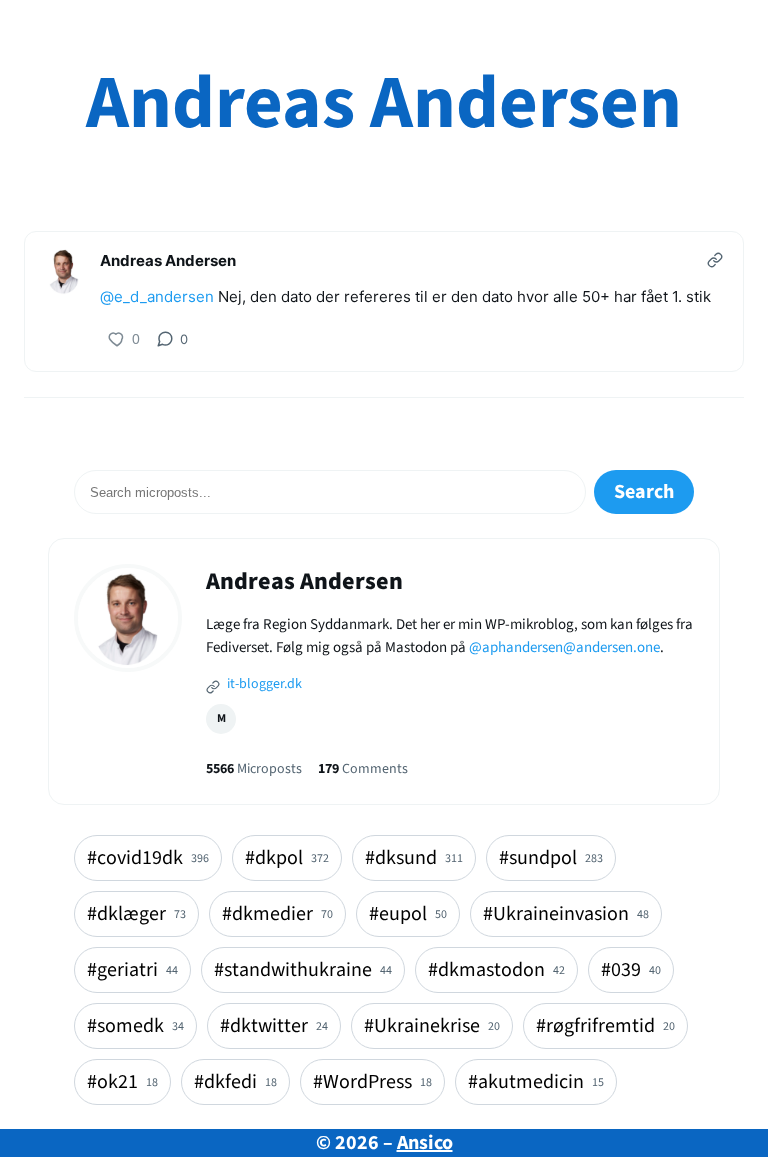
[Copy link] (715, 260)
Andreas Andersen (384, 103)
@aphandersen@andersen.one (564, 647)
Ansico (425, 1143)
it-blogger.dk (263, 684)
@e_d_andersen (157, 296)
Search (644, 492)
